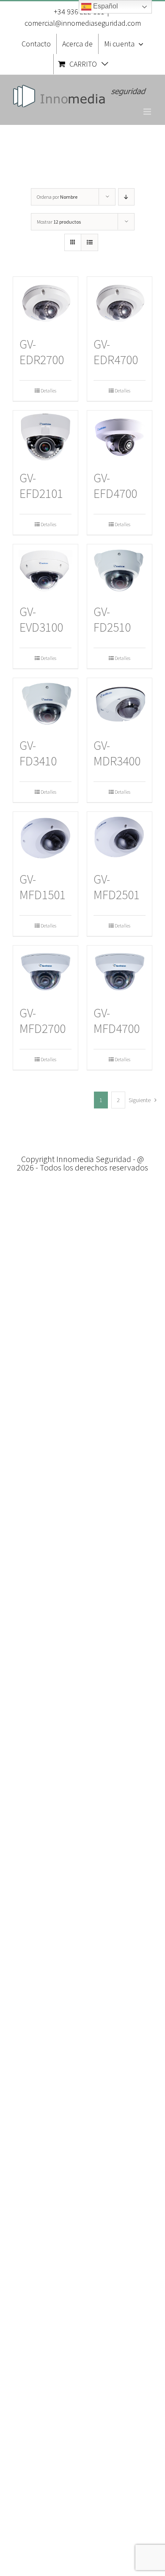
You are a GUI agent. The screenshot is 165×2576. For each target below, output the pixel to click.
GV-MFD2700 (43, 1021)
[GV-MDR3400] (120, 704)
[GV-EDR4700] (120, 303)
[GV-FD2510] (120, 570)
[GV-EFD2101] (45, 436)
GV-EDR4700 (116, 352)
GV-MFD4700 (117, 1021)
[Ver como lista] (89, 242)
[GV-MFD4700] (120, 971)
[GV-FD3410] (45, 704)
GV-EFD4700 (115, 486)
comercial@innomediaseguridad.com (83, 23)
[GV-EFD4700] (120, 436)
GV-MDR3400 (117, 753)
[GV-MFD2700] (45, 971)
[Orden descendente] (126, 197)
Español (105, 6)
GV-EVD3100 (41, 619)
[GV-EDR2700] (45, 303)
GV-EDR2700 (42, 352)
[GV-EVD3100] (45, 570)
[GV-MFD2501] (120, 838)
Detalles (48, 391)
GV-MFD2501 (117, 887)
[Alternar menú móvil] (148, 112)
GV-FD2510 (112, 619)
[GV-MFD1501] (45, 838)
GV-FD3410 (38, 753)
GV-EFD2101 (41, 486)
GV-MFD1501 (43, 887)
